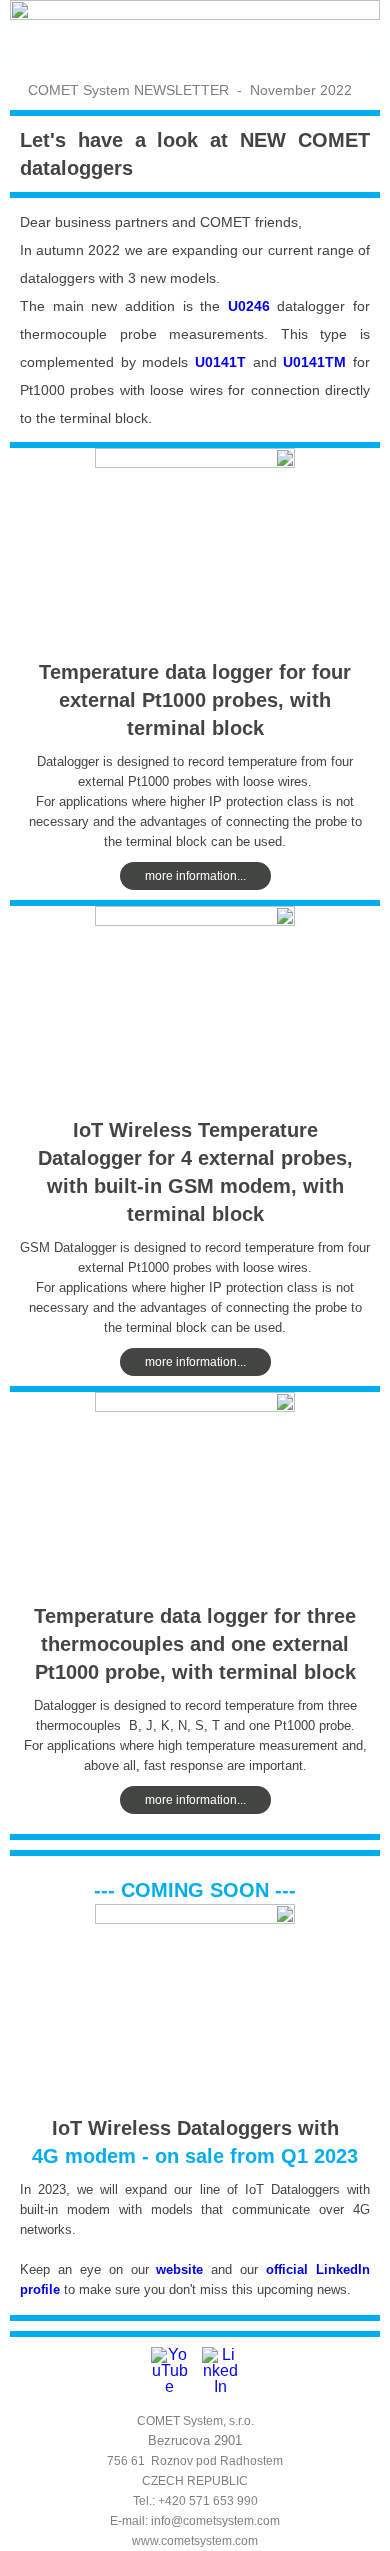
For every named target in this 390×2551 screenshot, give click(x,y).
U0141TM (314, 362)
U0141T (220, 362)
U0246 (249, 306)
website (183, 2269)
